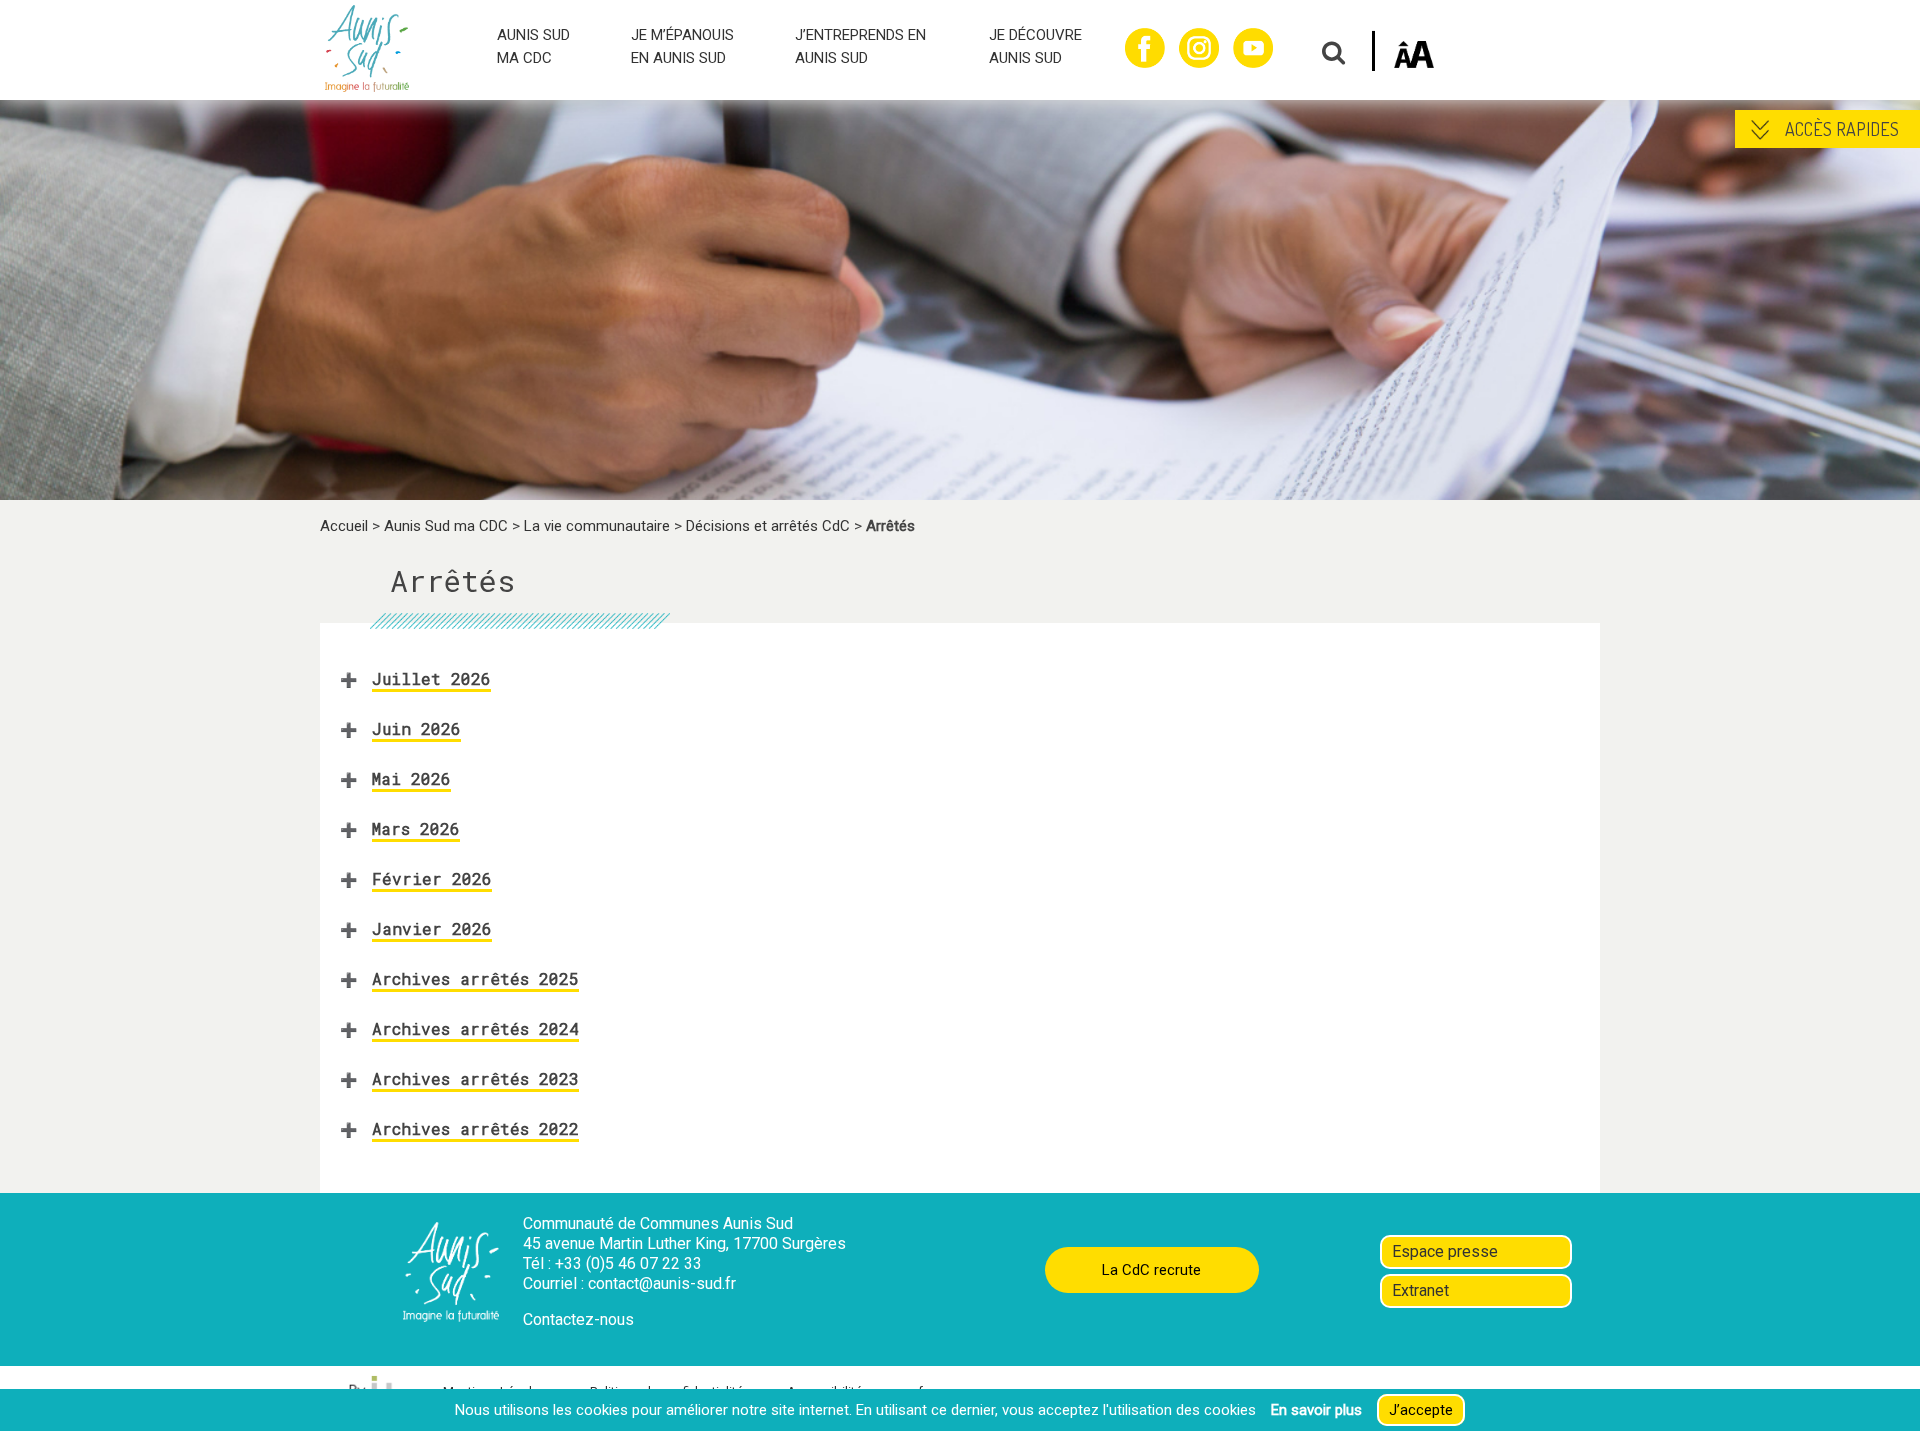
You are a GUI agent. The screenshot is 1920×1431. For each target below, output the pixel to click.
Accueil (344, 526)
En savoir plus (1316, 1410)
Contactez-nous (578, 1319)
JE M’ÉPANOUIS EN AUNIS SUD (682, 46)
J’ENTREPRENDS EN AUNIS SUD (860, 46)
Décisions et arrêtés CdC (768, 526)
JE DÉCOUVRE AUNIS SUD (1035, 46)
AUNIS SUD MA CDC (533, 46)
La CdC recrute (1151, 1270)
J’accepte (1421, 1410)
